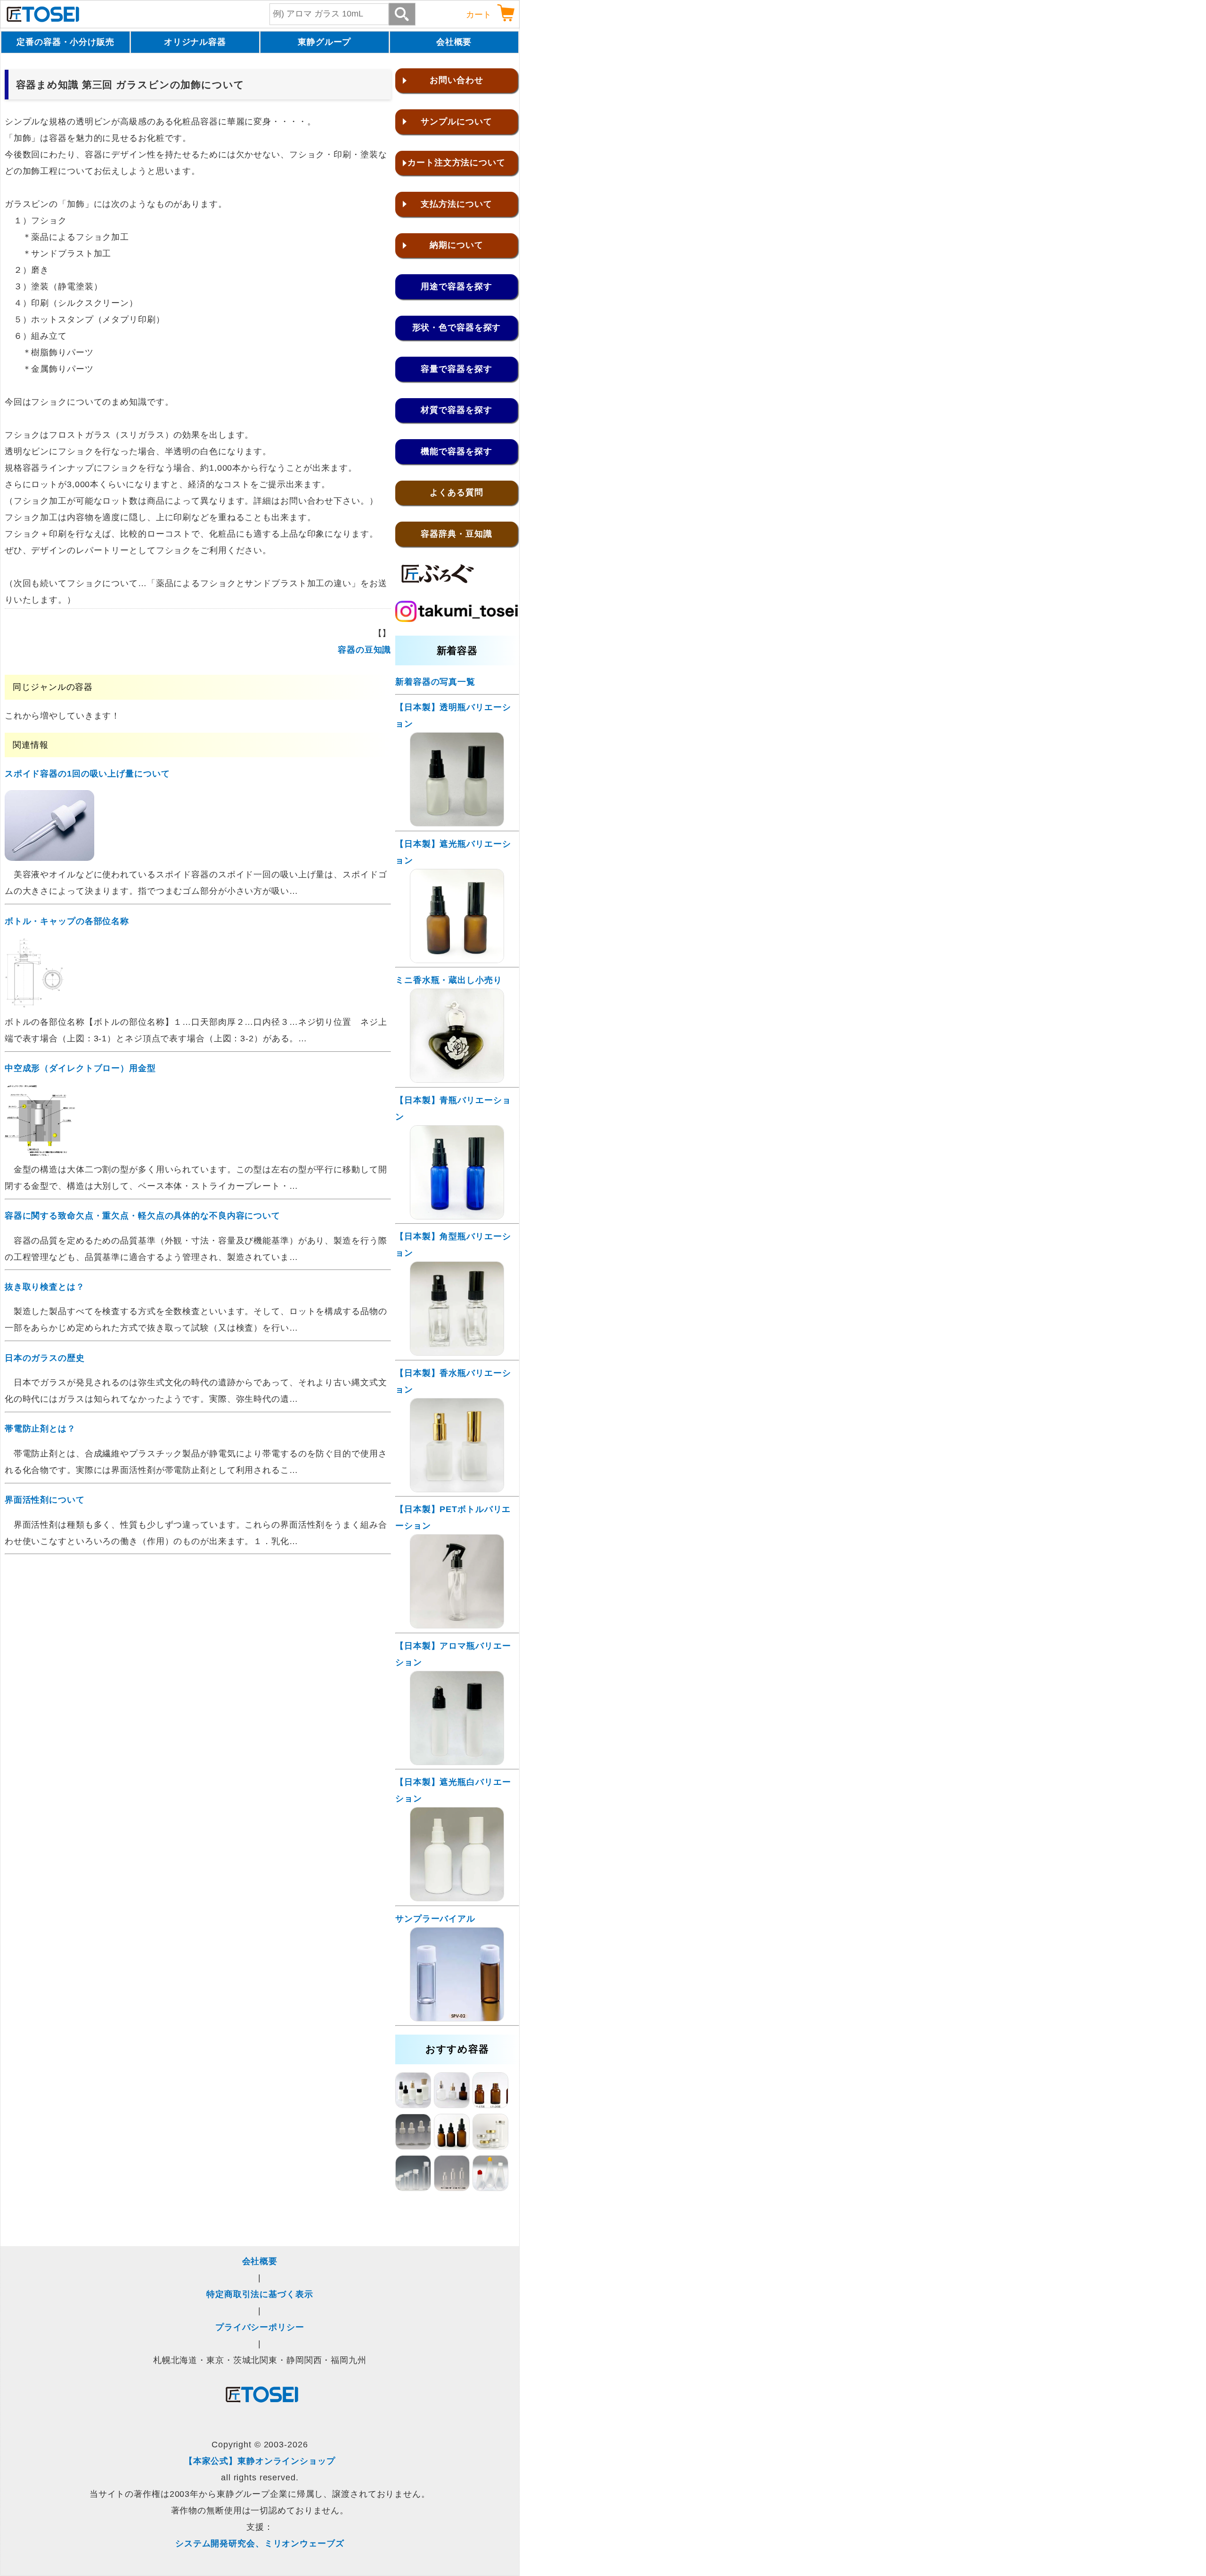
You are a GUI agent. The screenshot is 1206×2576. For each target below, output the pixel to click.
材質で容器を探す (456, 410)
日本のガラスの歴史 (45, 1358)
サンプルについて (456, 122)
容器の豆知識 (364, 650)
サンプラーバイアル (435, 1919)
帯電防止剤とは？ (40, 1429)
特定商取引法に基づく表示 (260, 2294)
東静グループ (324, 42)
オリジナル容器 (195, 42)
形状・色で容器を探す (457, 327)
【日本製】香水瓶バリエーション (453, 1381)
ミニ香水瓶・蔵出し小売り (449, 980)
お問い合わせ (456, 80)
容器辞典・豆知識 (456, 534)
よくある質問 (456, 492)
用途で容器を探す (456, 286)
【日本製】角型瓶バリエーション (453, 1245)
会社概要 (454, 42)
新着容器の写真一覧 (435, 682)
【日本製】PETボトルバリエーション (453, 1517)
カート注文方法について (456, 163)
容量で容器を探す (456, 369)
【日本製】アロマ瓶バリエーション (453, 1654)
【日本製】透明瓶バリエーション (453, 716)
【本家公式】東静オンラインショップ (260, 2461)
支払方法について (456, 204)
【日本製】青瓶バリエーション (453, 1108)
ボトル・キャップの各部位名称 (67, 921)
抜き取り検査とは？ (45, 1287)
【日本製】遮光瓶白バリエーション (453, 1790)
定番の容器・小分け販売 (65, 42)
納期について (456, 245)
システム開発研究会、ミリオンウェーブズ (260, 2543)
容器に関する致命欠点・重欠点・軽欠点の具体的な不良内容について (143, 1216)
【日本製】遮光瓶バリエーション (453, 852)
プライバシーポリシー (260, 2327)
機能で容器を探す (456, 451)
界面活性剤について (45, 1500)
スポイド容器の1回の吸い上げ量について (87, 774)
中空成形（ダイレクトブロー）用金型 (80, 1068)
